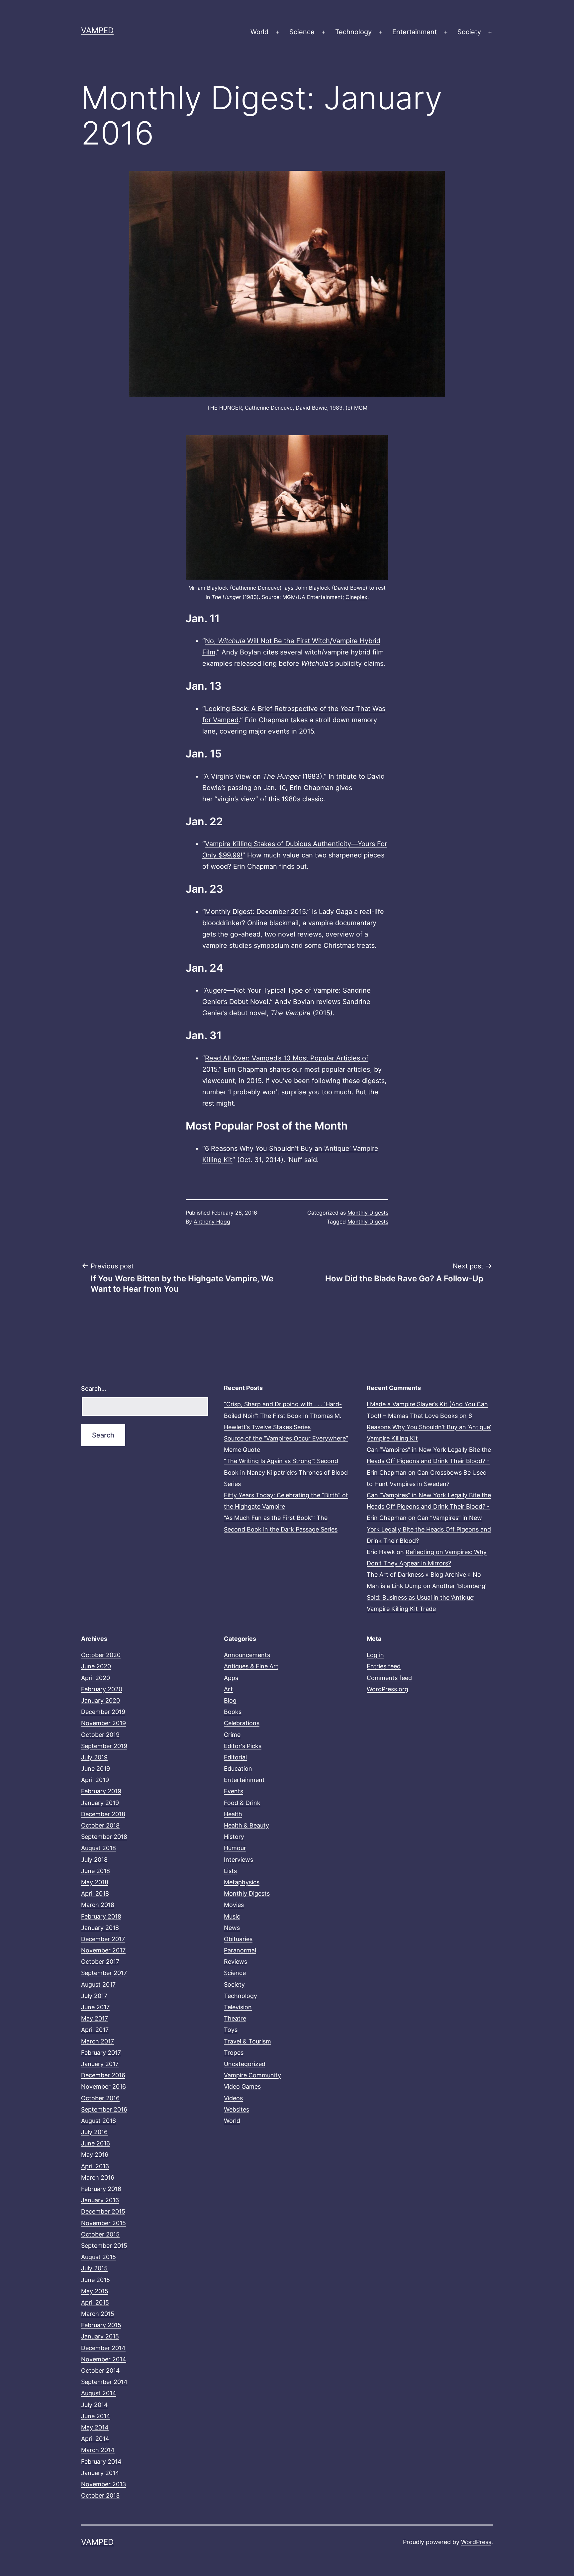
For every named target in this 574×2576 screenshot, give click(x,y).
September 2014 (104, 2382)
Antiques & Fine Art (251, 1666)
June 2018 (96, 1871)
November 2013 (103, 2484)
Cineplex (356, 597)
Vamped (97, 30)
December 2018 (103, 1814)
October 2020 (101, 1655)
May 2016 (95, 2155)
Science (302, 32)
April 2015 (95, 2302)
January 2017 (100, 2064)
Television (238, 2007)
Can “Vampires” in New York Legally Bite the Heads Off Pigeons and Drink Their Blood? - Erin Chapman (429, 1461)
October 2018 (100, 1825)
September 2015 (104, 2246)
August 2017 (98, 1984)
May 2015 (95, 2291)
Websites (237, 2109)
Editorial (235, 1757)
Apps (231, 1678)
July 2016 (94, 2132)
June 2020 (96, 1666)
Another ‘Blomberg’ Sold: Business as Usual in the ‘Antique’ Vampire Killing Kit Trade (427, 1597)
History (234, 1837)
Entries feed (384, 1666)
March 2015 (98, 2314)
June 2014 (96, 2416)
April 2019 (95, 1780)
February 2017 (101, 2053)
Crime (232, 1735)
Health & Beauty (246, 1825)
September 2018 (104, 1837)
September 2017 (104, 1973)
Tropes (234, 2053)
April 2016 (95, 2166)
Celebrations (242, 1723)
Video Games (242, 2086)
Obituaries (238, 1939)
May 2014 (95, 2427)
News (232, 1928)
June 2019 (96, 1769)
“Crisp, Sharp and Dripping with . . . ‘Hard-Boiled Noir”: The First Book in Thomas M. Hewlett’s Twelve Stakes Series (283, 1415)
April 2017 (95, 2030)
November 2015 (103, 2223)
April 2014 (95, 2439)
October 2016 (100, 2098)
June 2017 (95, 2007)
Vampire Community (252, 2075)
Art (228, 1689)
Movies (234, 1905)
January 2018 (100, 1928)
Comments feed (389, 1678)
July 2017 (94, 1996)
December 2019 (103, 1712)
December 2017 (103, 1939)
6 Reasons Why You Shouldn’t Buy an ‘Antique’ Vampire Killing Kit (429, 1427)
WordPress (476, 2542)
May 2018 (95, 1882)
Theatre (235, 2018)
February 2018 (101, 1916)
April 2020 (96, 1678)
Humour (235, 1848)
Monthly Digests (368, 1213)
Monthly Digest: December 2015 (255, 912)
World (259, 32)
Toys (231, 2030)
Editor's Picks (243, 1746)
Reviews (236, 1962)
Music (232, 1916)
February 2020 (102, 1689)
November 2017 (103, 1950)
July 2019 (94, 1757)
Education (238, 1769)
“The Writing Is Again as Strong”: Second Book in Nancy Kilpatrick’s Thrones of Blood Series (286, 1472)
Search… (94, 1388)
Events (234, 1791)
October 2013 (100, 2495)
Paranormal (240, 1950)
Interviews (239, 1860)
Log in (375, 1655)
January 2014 (100, 2473)
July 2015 (94, 2268)
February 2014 (101, 2462)
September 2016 (104, 2109)
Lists (230, 1871)
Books (233, 1712)
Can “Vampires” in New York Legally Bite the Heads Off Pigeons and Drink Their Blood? (429, 1529)
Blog (230, 1700)
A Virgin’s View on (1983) (263, 776)
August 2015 (98, 2257)
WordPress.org (387, 1689)
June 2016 (96, 2143)
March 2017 (97, 2041)
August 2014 (99, 2393)
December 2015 (103, 2211)
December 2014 (103, 2348)
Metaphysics (242, 1882)
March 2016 (98, 2178)
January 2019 (100, 1803)
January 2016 (100, 2200)
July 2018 (94, 1860)
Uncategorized (245, 2064)
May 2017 (95, 2018)
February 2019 (101, 1791)
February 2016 (101, 2189)
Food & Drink (242, 1803)
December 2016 (103, 2075)
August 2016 (98, 2121)
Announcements (247, 1655)
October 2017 (100, 1962)
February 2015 (101, 2325)
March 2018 (98, 1905)
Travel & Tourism (247, 2041)
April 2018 (95, 1893)
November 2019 (103, 1723)
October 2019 (100, 1735)
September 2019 (104, 1746)
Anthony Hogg (212, 1222)
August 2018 (98, 1848)
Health (233, 1814)
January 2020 (100, 1700)
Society (469, 32)
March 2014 (98, 2450)
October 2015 (100, 2234)
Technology (353, 32)
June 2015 (96, 2280)
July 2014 (95, 2405)
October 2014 (100, 2371)
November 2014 (104, 2359)
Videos (233, 2098)
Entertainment (415, 32)
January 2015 (100, 2336)
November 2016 (103, 2086)
